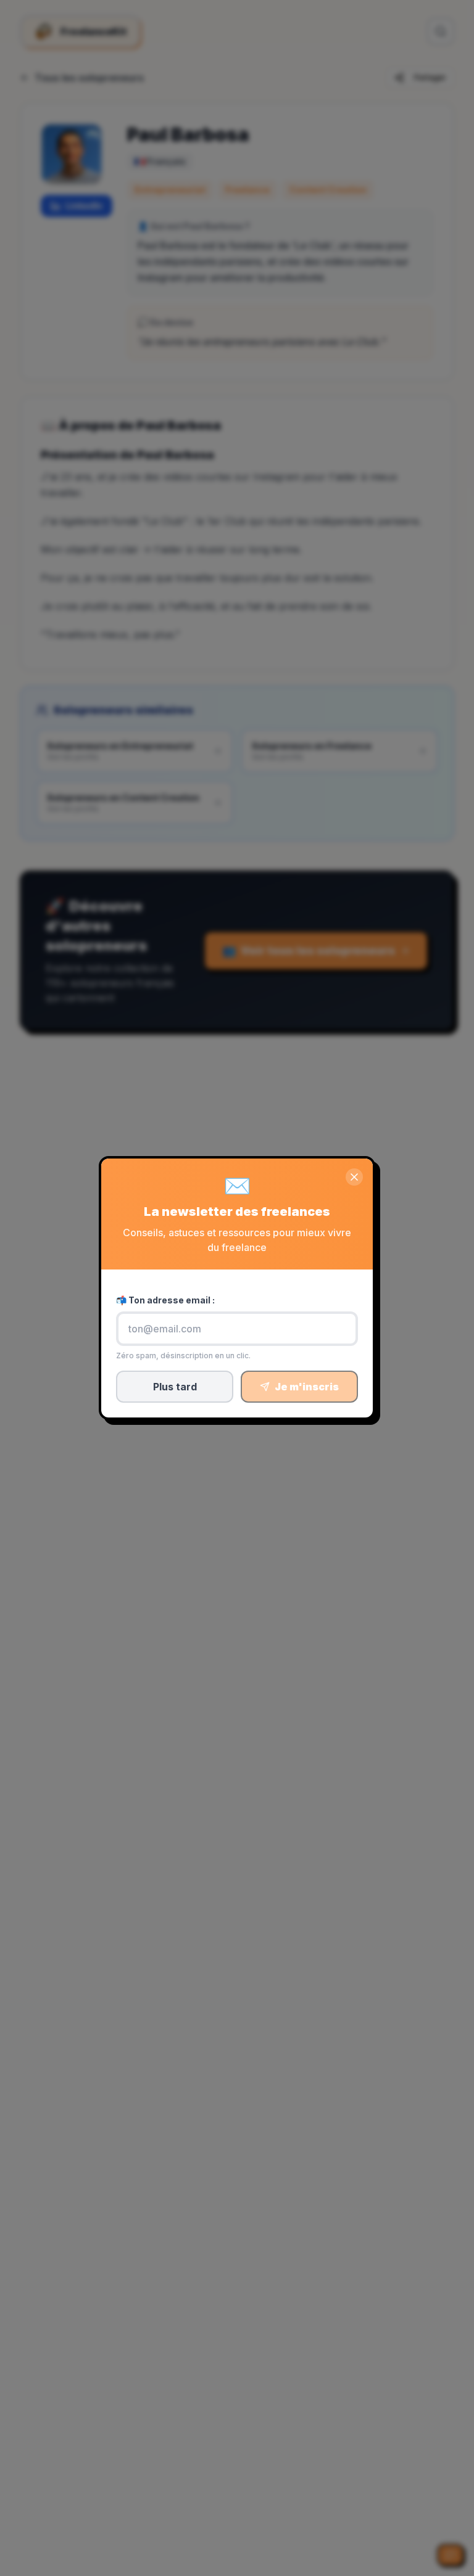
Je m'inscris (307, 1387)
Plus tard (175, 1387)
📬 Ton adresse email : (165, 1300)
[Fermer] (354, 1177)
